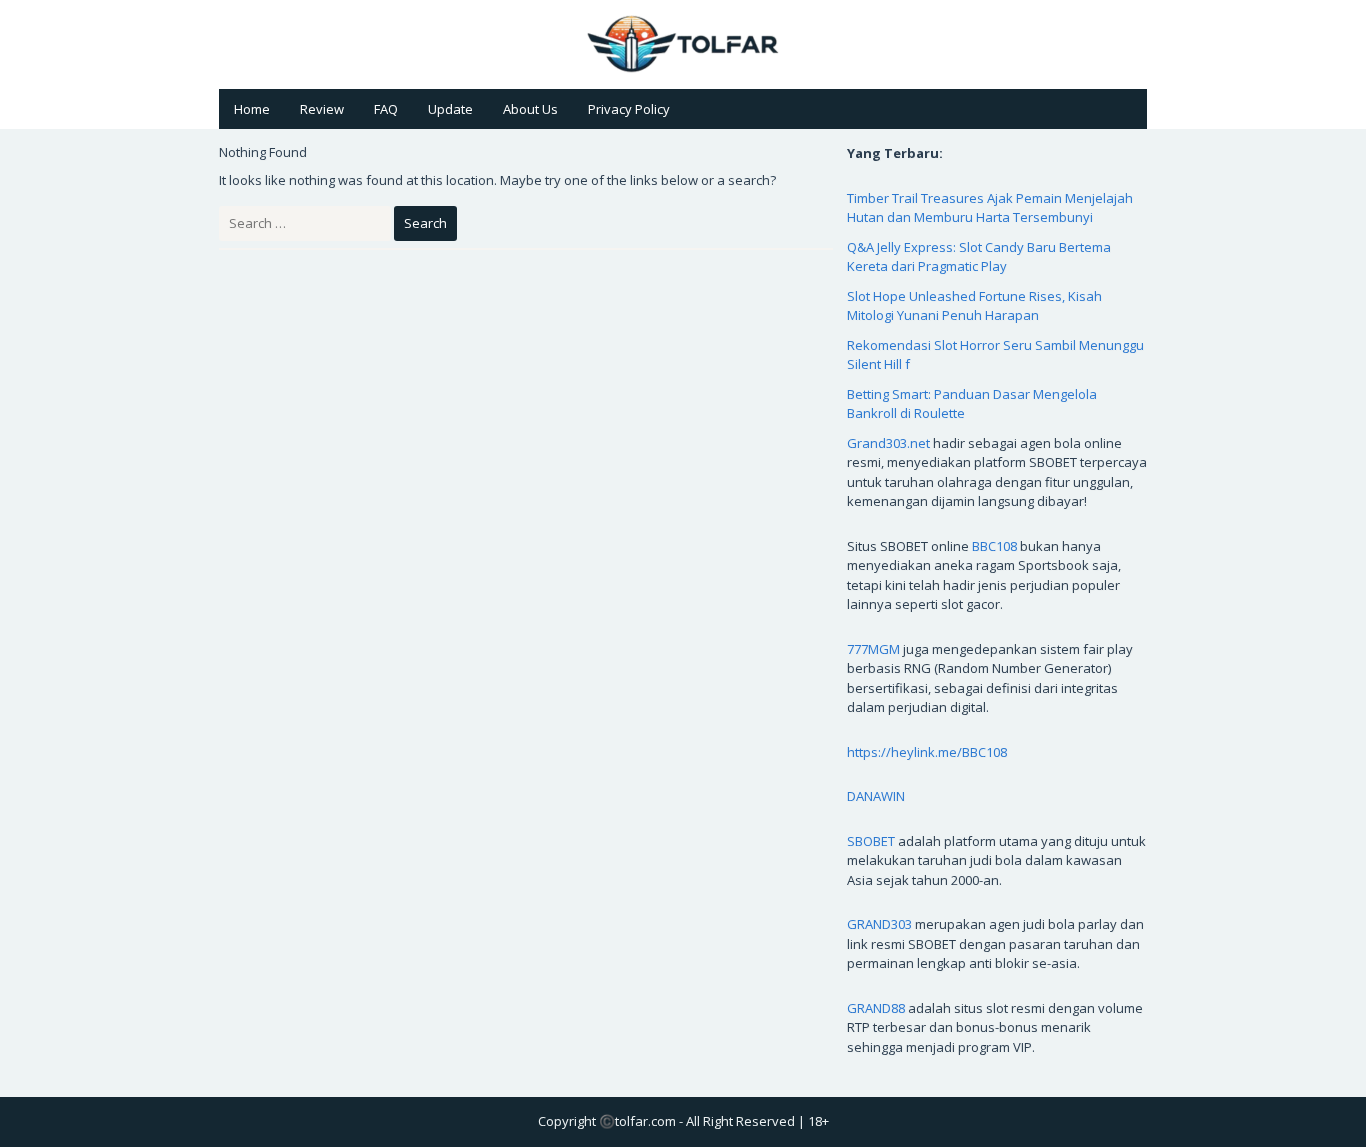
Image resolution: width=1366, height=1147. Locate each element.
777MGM (873, 649)
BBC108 (994, 546)
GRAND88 (876, 1008)
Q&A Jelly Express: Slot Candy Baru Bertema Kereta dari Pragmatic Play (979, 257)
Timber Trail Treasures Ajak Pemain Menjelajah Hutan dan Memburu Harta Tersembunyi (990, 208)
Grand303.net (888, 443)
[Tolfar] (683, 43)
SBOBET (871, 841)
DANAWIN (876, 796)
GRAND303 (879, 924)
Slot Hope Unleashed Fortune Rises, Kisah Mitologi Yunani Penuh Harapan (974, 306)
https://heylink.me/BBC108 (927, 752)
